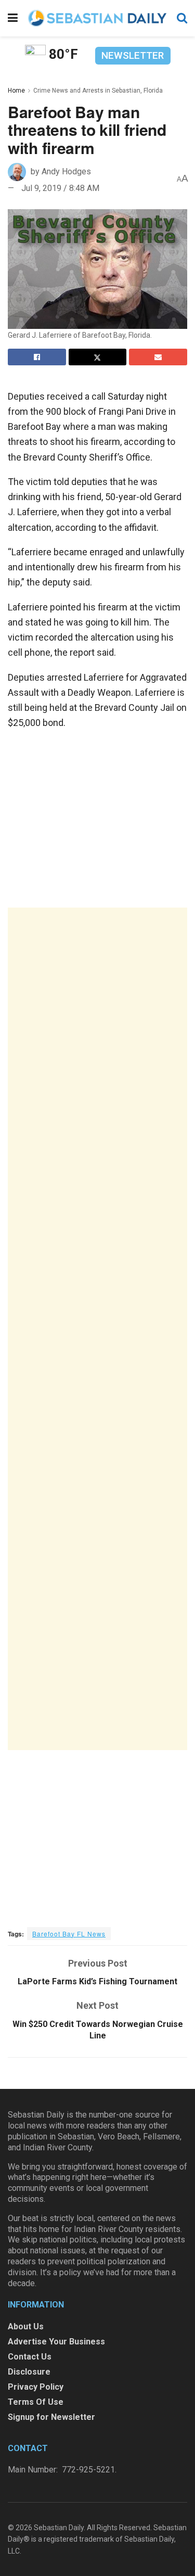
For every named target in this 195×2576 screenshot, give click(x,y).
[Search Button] (182, 18)
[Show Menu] (13, 18)
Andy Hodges (66, 171)
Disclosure (29, 2372)
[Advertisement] (97, 1329)
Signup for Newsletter (51, 2417)
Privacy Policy (36, 2387)
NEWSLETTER (133, 55)
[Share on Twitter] (98, 357)
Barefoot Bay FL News (69, 1934)
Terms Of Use (36, 2402)
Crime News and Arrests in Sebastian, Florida (98, 91)
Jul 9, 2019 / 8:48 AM (60, 188)
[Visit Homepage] (97, 18)
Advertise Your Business (56, 2342)
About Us (26, 2326)
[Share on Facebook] (37, 357)
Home (16, 91)
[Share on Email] (158, 357)
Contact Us (30, 2357)
